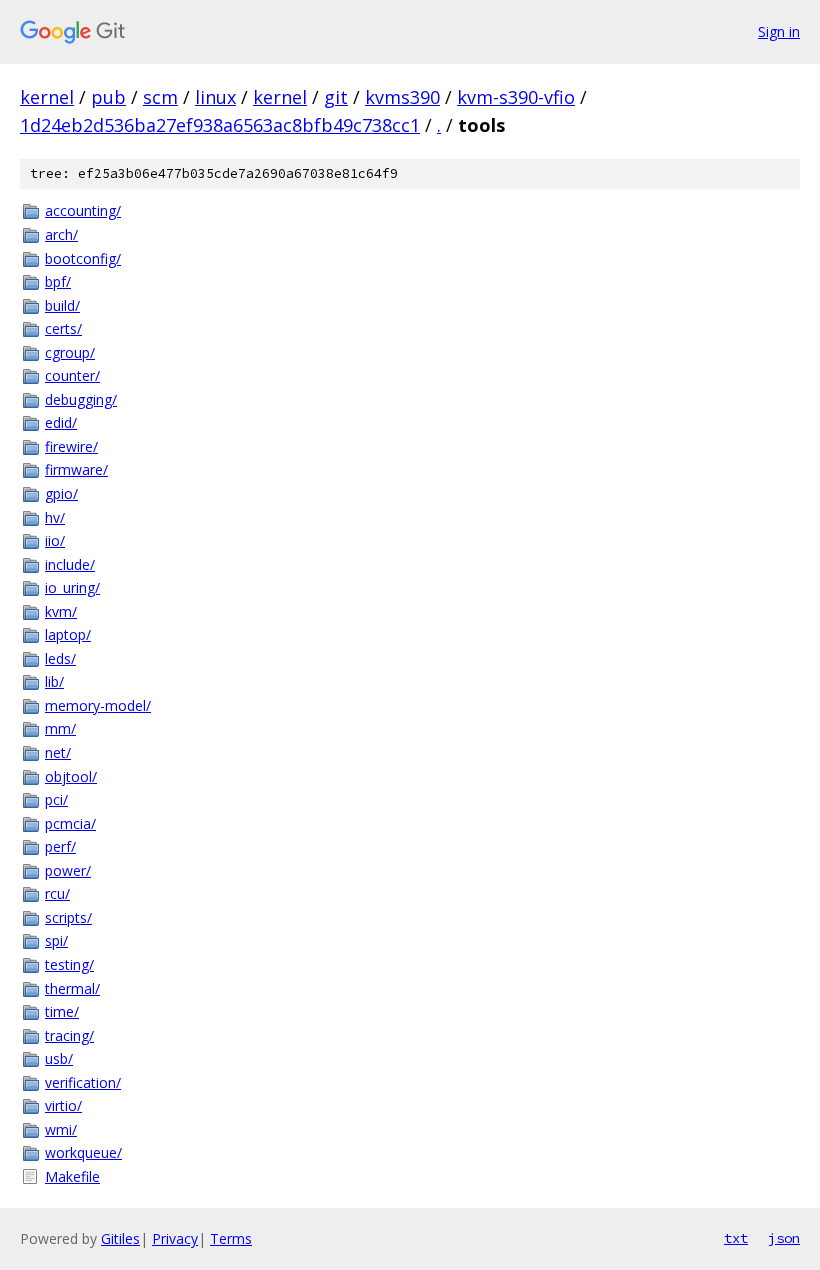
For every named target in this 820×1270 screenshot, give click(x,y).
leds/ (60, 658)
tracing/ (69, 1035)
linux (215, 97)
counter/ (72, 375)
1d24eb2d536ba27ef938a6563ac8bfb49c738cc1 (220, 125)
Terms (231, 1238)
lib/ (54, 681)
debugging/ (81, 399)
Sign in (779, 31)
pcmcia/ (70, 823)
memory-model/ (98, 705)
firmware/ (76, 469)
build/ (62, 305)
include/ (70, 564)
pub (108, 97)
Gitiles (120, 1238)
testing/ (69, 964)
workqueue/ (83, 1152)
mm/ (60, 728)
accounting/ (83, 210)
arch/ (61, 234)
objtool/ (71, 776)
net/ (58, 752)
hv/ (55, 517)
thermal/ (72, 988)
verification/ (83, 1082)
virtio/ (63, 1105)
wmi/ (61, 1129)
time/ (62, 1011)
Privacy (175, 1238)
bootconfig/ (83, 258)
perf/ (60, 846)
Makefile (72, 1176)
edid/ (61, 422)
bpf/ (58, 281)
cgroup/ (70, 352)
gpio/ (61, 493)
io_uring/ (72, 587)
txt (736, 1238)
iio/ (55, 540)
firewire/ (71, 446)
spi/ (56, 940)
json (784, 1238)
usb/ (59, 1058)
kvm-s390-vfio (516, 97)
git (336, 97)
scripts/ (68, 917)
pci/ (56, 799)
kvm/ (61, 611)
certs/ (63, 328)
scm (160, 97)
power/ (68, 870)
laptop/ (68, 634)
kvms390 (402, 97)
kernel (47, 97)
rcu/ (57, 893)
